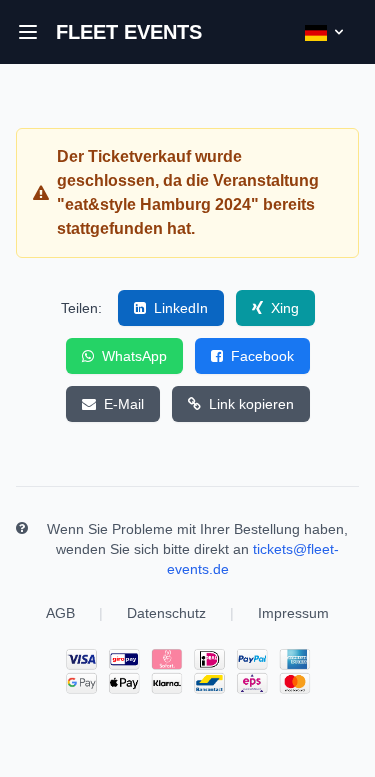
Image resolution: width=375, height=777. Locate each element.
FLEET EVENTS (129, 32)
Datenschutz (166, 613)
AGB (60, 613)
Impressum (293, 613)
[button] (28, 32)
